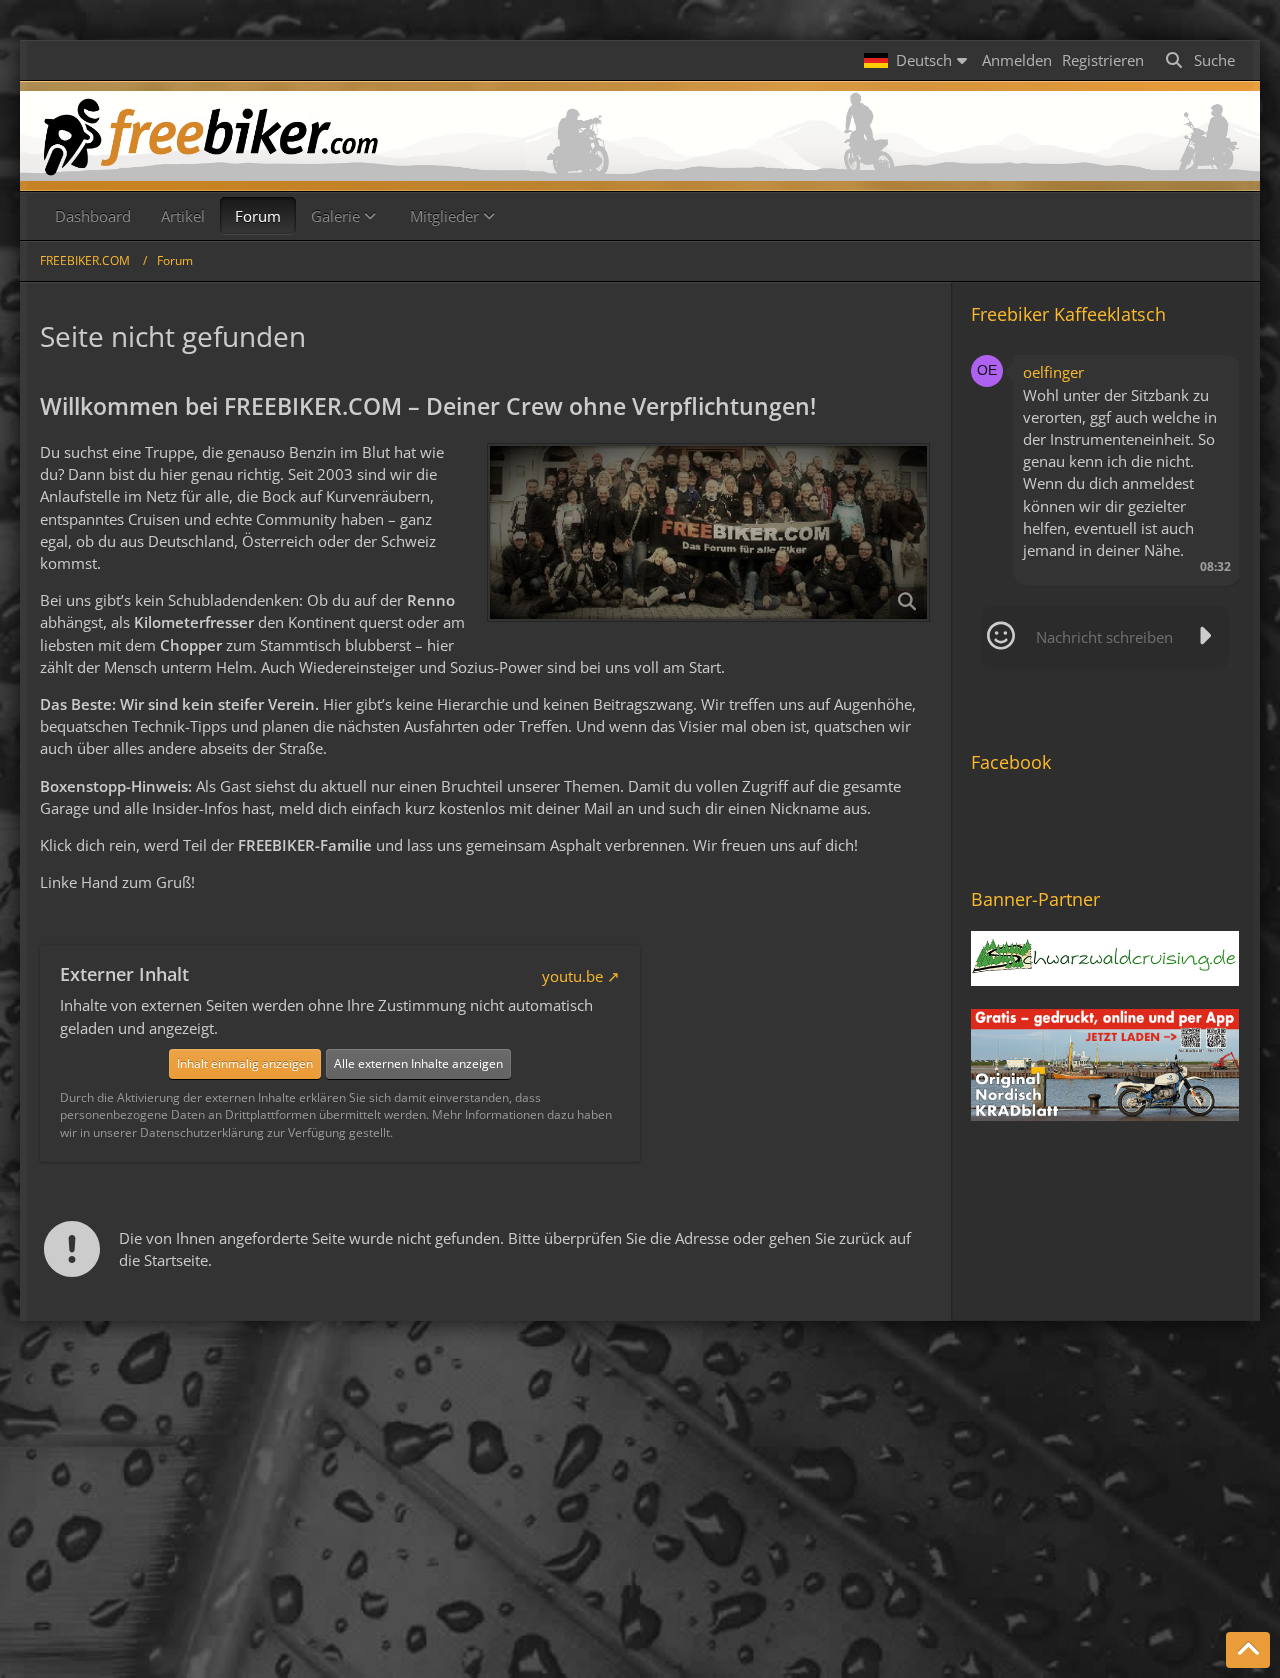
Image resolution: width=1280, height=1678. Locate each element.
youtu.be (572, 976)
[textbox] (1105, 637)
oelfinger (1053, 372)
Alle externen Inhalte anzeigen (418, 1063)
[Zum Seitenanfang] (1248, 1650)
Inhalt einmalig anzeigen (245, 1063)
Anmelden (1017, 60)
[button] (918, 60)
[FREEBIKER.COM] (640, 136)
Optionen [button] (1188, 368)
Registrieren (1103, 60)
